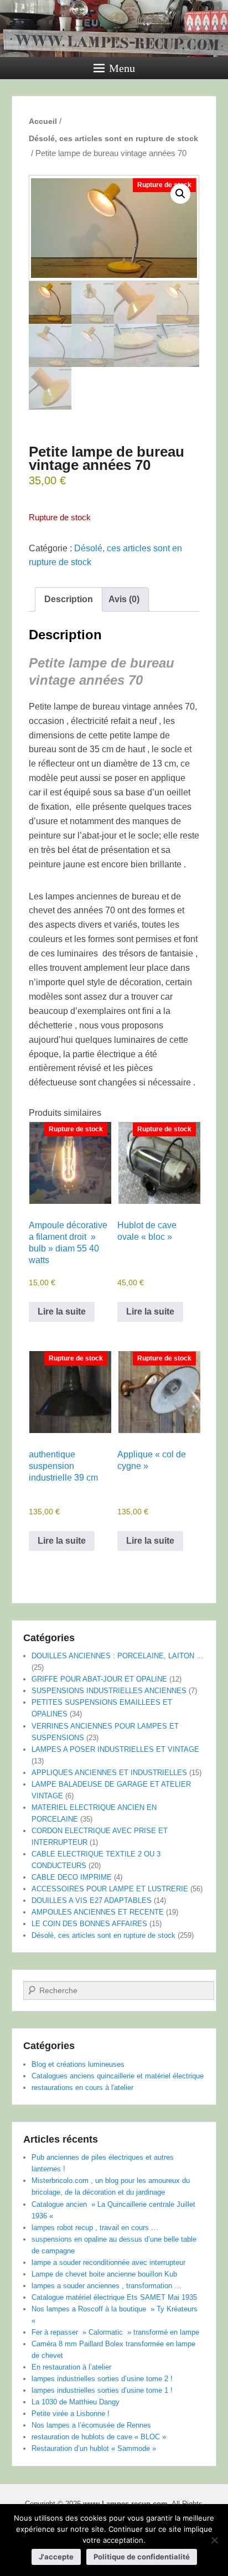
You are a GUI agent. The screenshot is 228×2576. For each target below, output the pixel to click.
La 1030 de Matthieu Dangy (76, 2402)
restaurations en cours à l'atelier (82, 2088)
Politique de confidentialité (142, 2557)
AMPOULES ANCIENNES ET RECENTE (98, 1912)
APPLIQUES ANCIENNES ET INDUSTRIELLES (109, 1773)
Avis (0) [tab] (124, 599)
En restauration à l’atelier (71, 2367)
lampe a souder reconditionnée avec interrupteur (108, 2262)
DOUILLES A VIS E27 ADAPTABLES (92, 1900)
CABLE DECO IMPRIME (72, 1877)
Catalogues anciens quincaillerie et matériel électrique (118, 2076)
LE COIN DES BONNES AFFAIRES (89, 1924)
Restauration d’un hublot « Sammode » (94, 2448)
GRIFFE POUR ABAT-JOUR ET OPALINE (99, 1679)
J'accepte (56, 2557)
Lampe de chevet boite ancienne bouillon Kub (104, 2274)
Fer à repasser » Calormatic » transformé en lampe (115, 2332)
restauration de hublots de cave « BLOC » (99, 2437)
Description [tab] (69, 599)
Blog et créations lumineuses (78, 2064)
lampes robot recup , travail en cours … (95, 2228)
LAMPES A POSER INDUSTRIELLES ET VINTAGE (115, 1749)
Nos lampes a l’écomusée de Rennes (91, 2425)
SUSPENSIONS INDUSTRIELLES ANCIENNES (109, 1691)
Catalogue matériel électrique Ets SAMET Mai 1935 (114, 2297)
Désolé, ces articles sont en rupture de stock (113, 138)
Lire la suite (62, 1312)
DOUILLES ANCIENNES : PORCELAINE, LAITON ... (117, 1656)
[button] (180, 194)
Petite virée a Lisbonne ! (71, 2414)
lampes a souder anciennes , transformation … (107, 2286)
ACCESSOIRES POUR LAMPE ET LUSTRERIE (110, 1889)
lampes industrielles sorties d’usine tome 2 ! (102, 2379)
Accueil (43, 121)
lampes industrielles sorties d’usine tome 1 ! (102, 2390)
